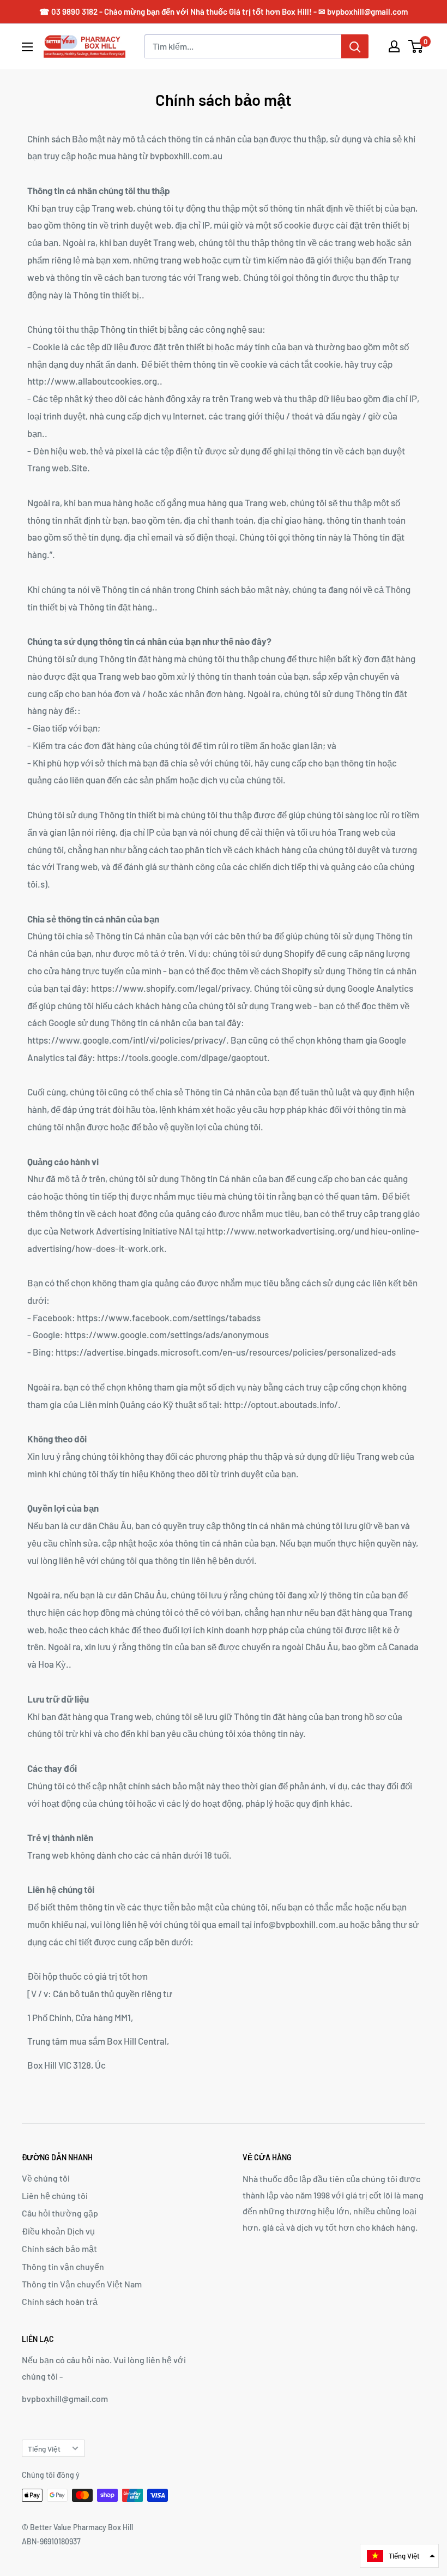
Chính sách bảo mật (59, 2248)
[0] (416, 46)
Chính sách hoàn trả (60, 2301)
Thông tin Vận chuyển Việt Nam (82, 2284)
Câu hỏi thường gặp (60, 2213)
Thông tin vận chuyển (63, 2266)
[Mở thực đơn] (27, 47)
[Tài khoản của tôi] (394, 46)
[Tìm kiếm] (355, 46)
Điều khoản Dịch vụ (58, 2231)
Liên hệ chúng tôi (55, 2195)
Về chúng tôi (46, 2178)
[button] (399, 2556)
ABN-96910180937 (51, 2541)
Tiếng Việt (44, 2449)
